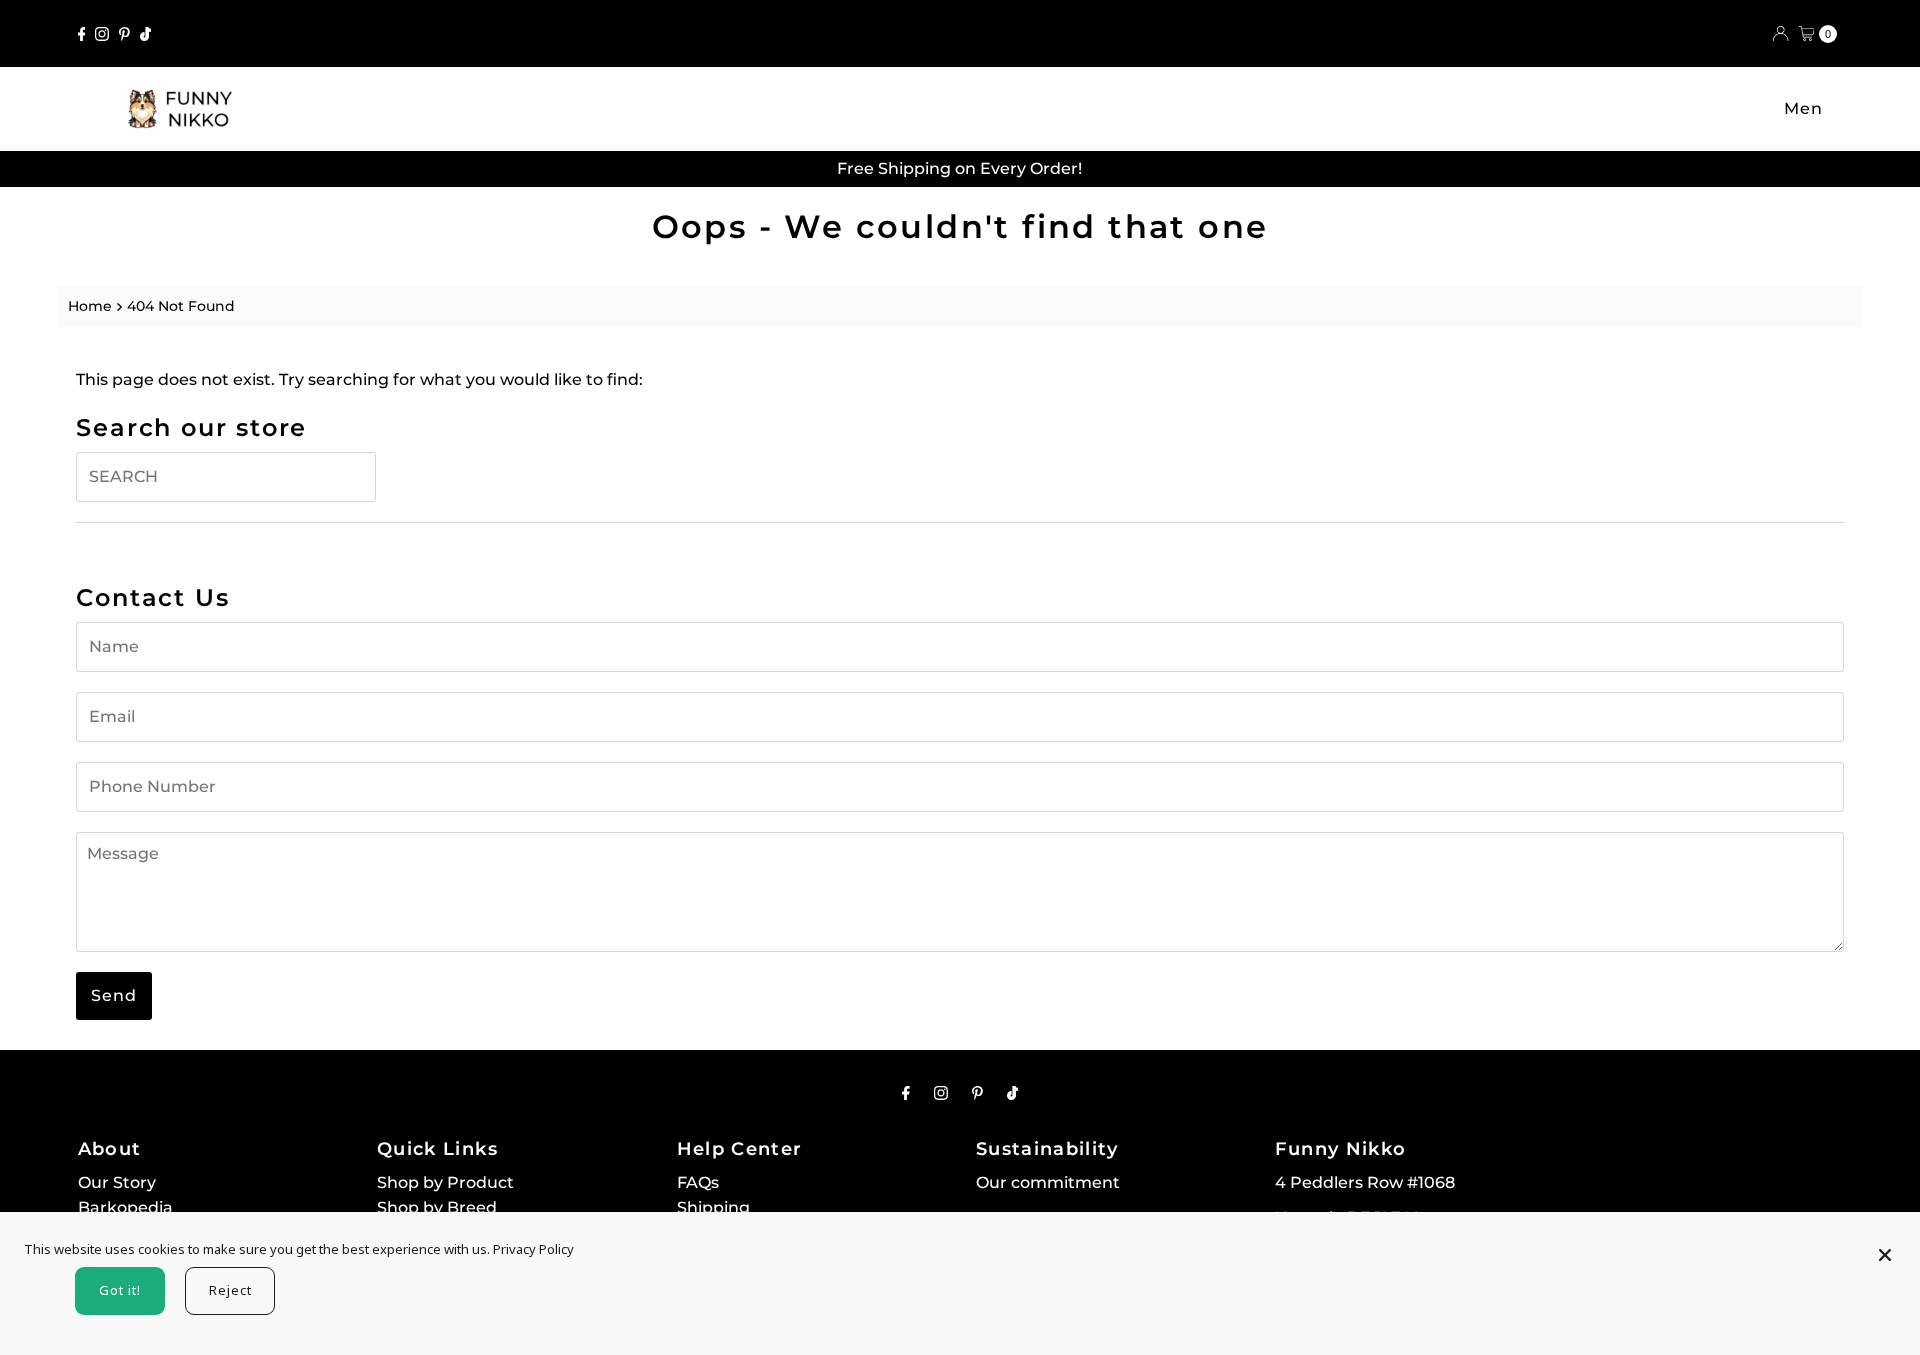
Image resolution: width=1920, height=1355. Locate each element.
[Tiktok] (145, 34)
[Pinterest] (124, 34)
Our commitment (1048, 1182)
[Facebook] (82, 34)
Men (1803, 108)
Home (90, 306)
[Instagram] (102, 34)
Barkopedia (125, 1207)
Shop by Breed (437, 1207)
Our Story (117, 1182)
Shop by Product (445, 1182)
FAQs (698, 1182)
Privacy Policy (533, 1249)
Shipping (713, 1207)
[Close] (1885, 1246)
